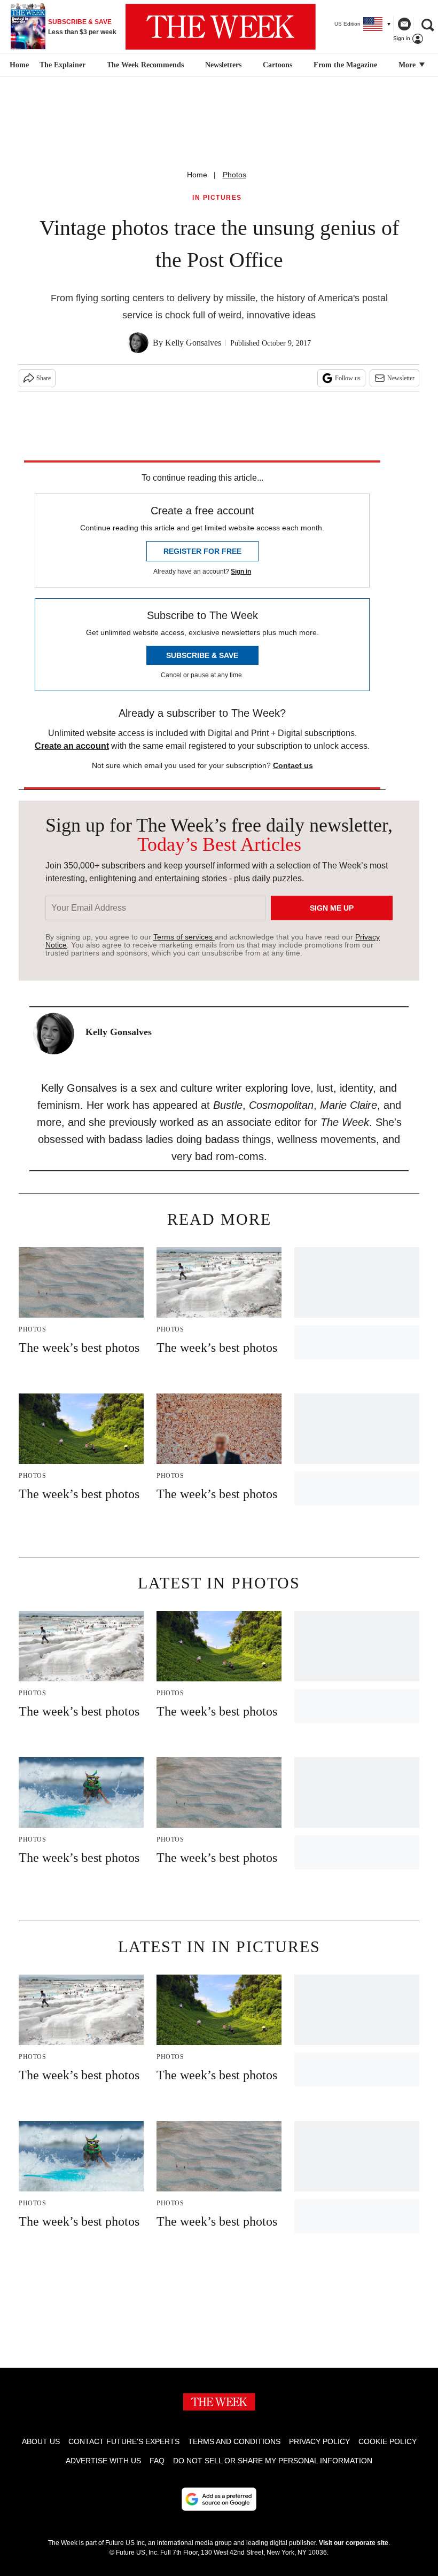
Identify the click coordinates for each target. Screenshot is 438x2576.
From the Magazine (345, 65)
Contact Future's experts (124, 2441)
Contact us (293, 765)
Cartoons (277, 65)
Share (44, 378)
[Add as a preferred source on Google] (219, 2499)
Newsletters (223, 65)
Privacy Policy (319, 2441)
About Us (41, 2441)
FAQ (157, 2461)
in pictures (217, 198)
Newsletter (401, 378)
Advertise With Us (103, 2461)
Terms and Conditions (234, 2441)
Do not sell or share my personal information (273, 2461)
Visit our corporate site (354, 2543)
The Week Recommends (145, 65)
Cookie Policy (388, 2441)
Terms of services (184, 937)
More (408, 65)
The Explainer (62, 65)
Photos (234, 175)
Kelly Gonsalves (193, 343)
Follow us (348, 378)
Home (197, 175)
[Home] (18, 65)
